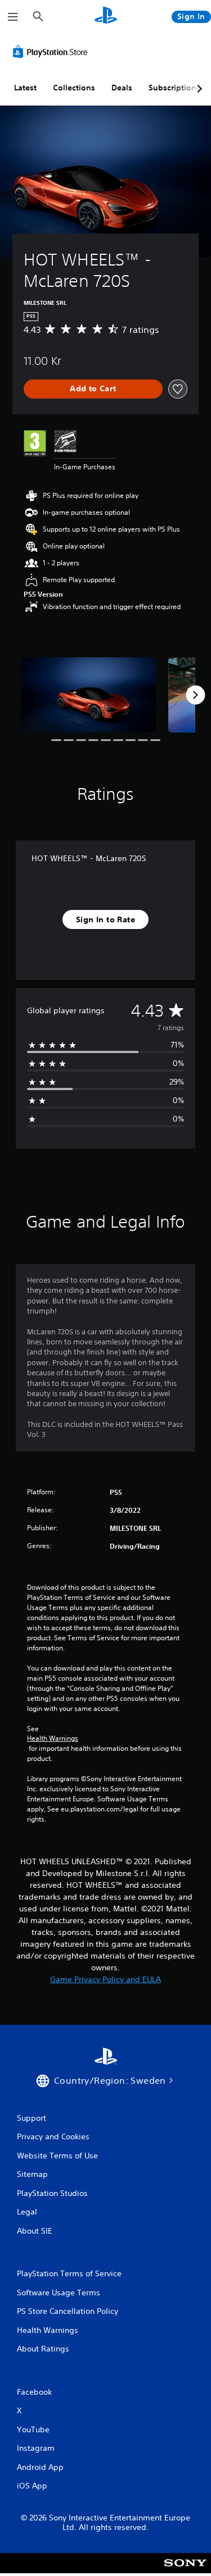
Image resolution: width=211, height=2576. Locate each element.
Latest (25, 88)
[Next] (195, 695)
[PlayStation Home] (106, 17)
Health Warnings (53, 1738)
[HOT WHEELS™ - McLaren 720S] (88, 695)
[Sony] (185, 2571)
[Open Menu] (13, 17)
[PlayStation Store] (52, 52)
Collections (74, 88)
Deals (122, 88)
